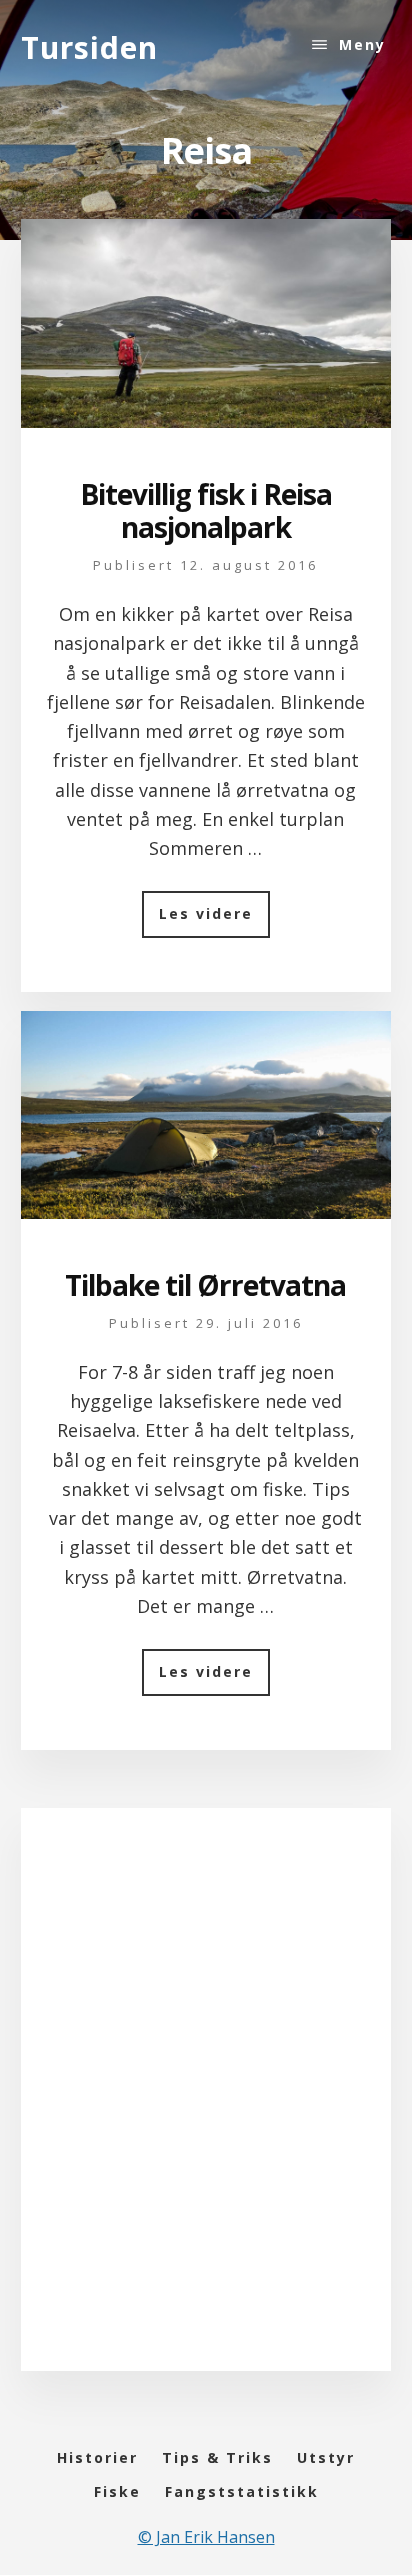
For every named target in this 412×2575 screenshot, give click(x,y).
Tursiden (89, 47)
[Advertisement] (206, 2110)
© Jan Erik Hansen (206, 2537)
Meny (362, 44)
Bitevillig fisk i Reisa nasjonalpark (206, 511)
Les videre (214, 920)
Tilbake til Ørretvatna (205, 1285)
